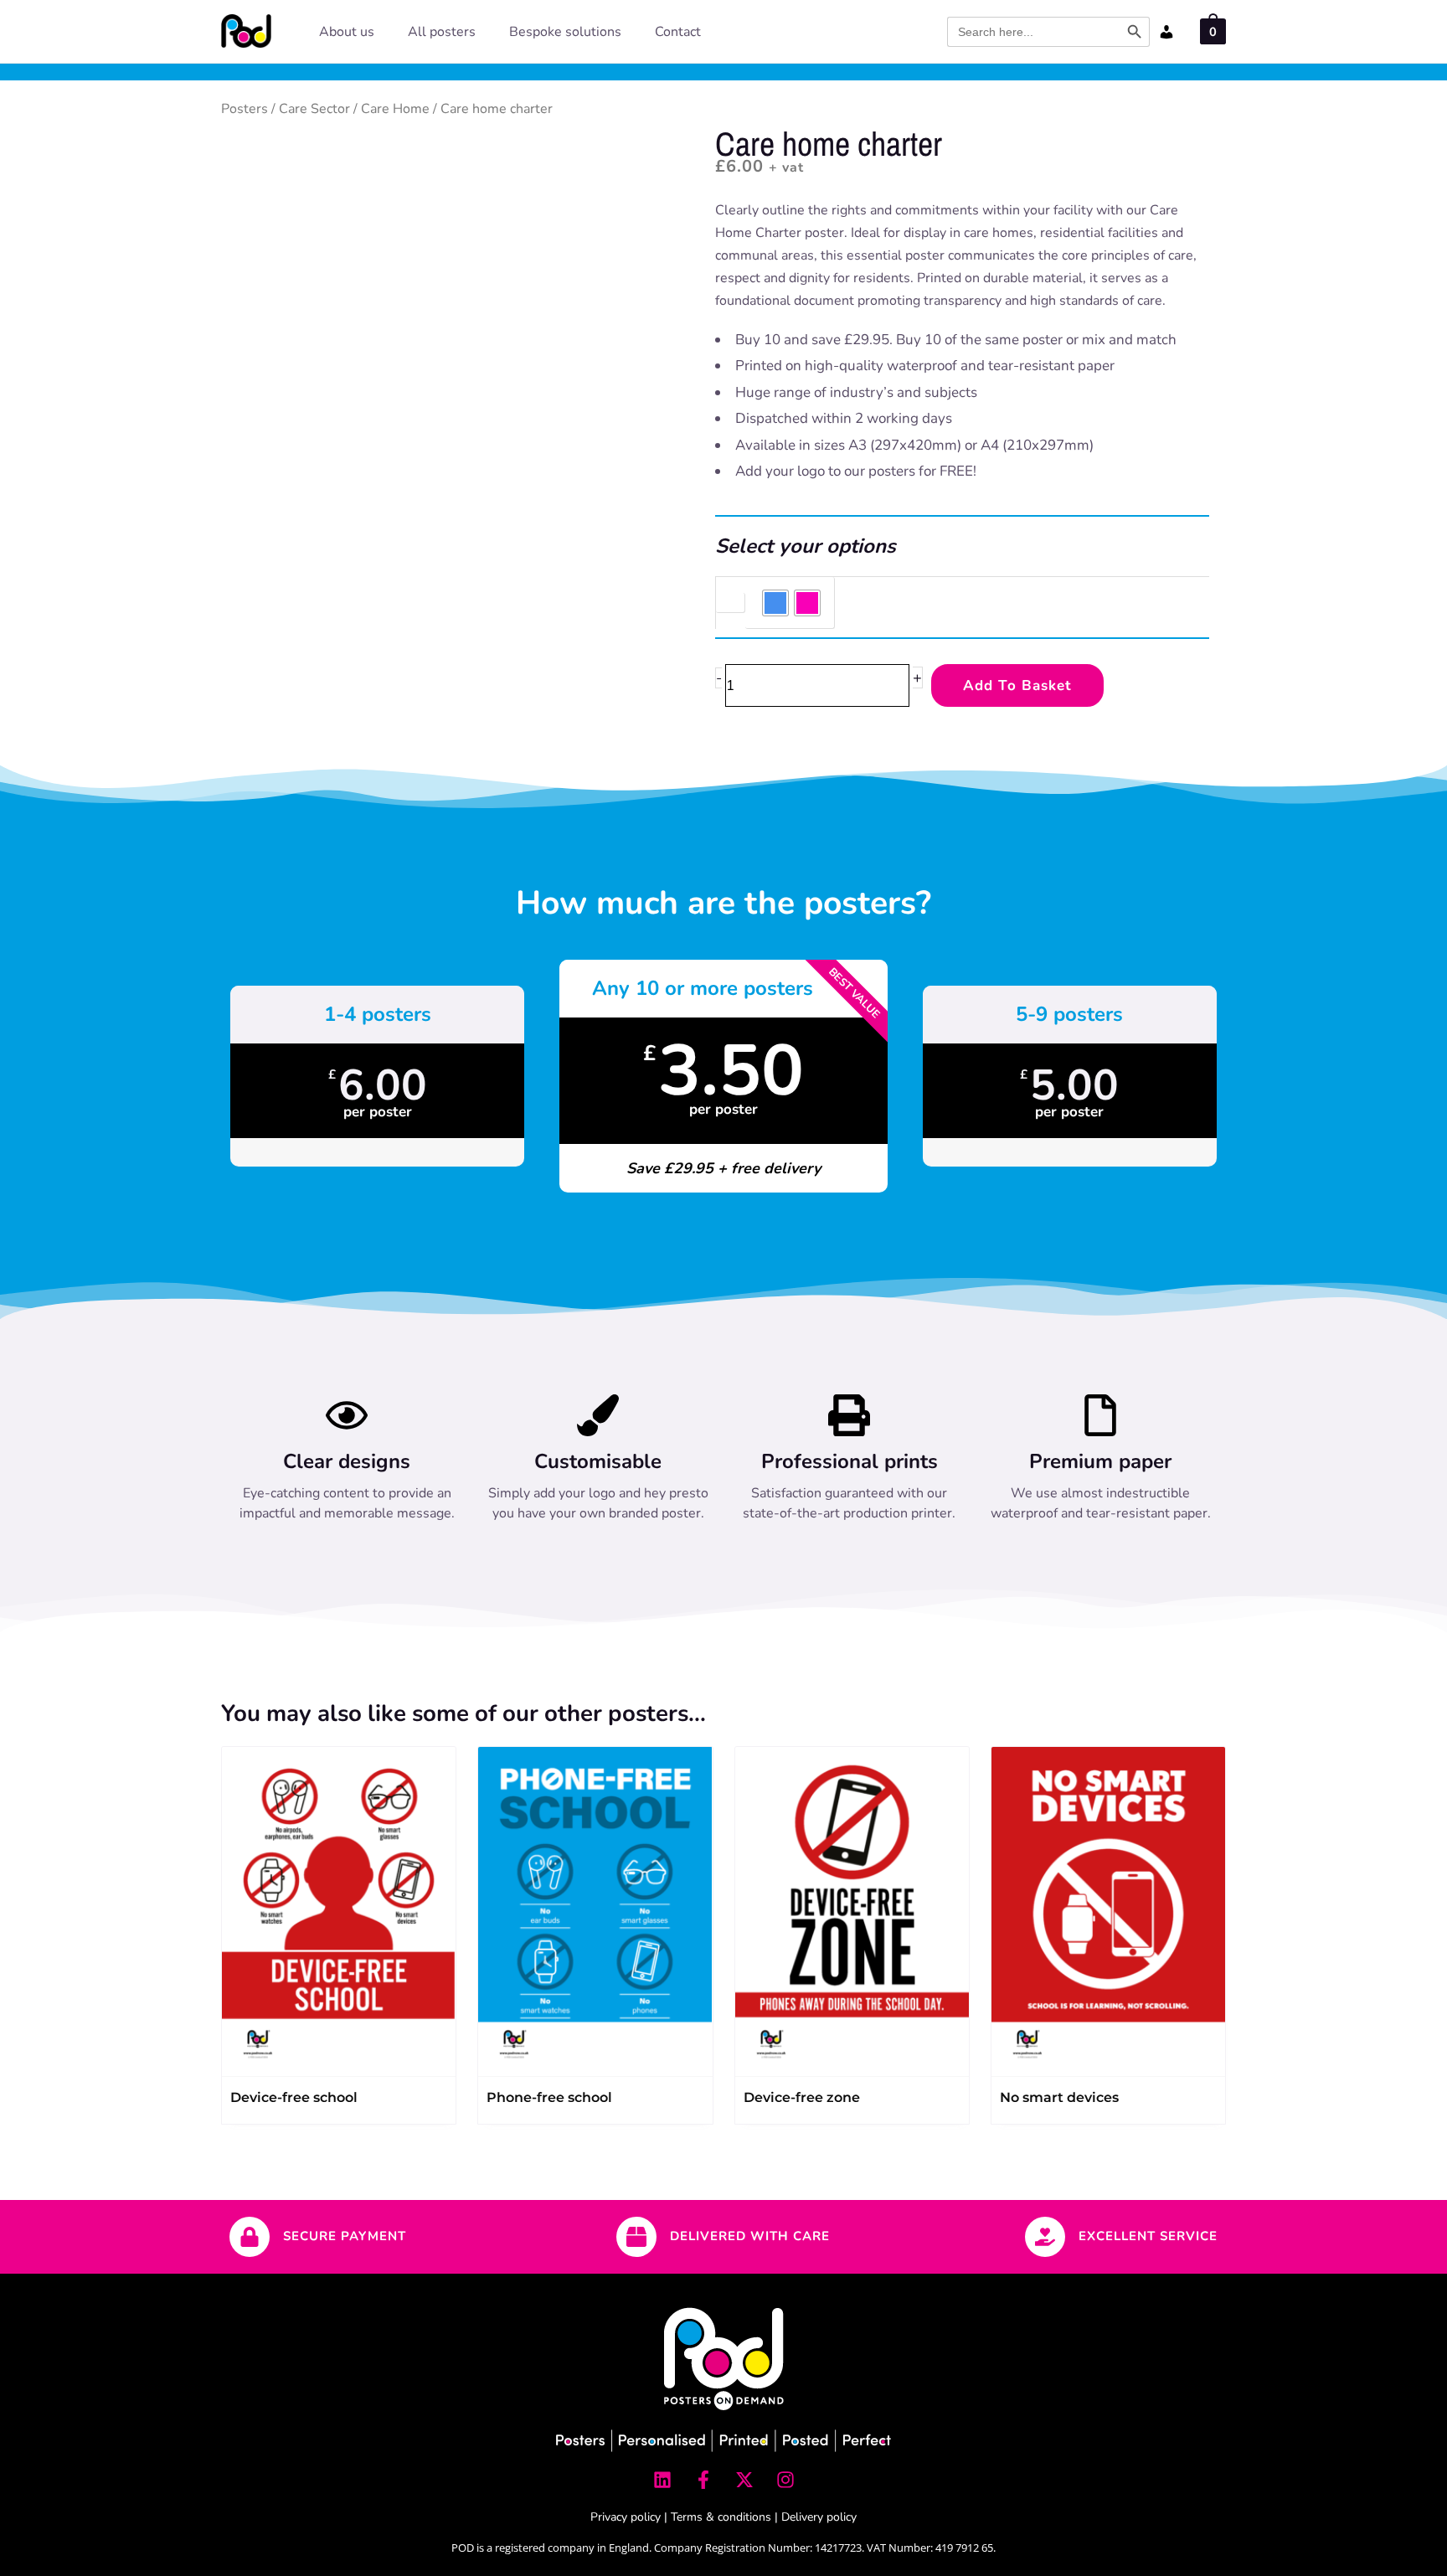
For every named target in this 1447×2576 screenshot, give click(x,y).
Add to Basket (1017, 685)
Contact (678, 32)
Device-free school (294, 2097)
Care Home (395, 109)
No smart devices (1059, 2097)
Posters (245, 109)
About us (347, 32)
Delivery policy (819, 2517)
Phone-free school (549, 2097)
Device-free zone (802, 2097)
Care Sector (314, 109)
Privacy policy (626, 2517)
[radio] (775, 603)
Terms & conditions (721, 2517)
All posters (442, 32)
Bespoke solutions (565, 32)
